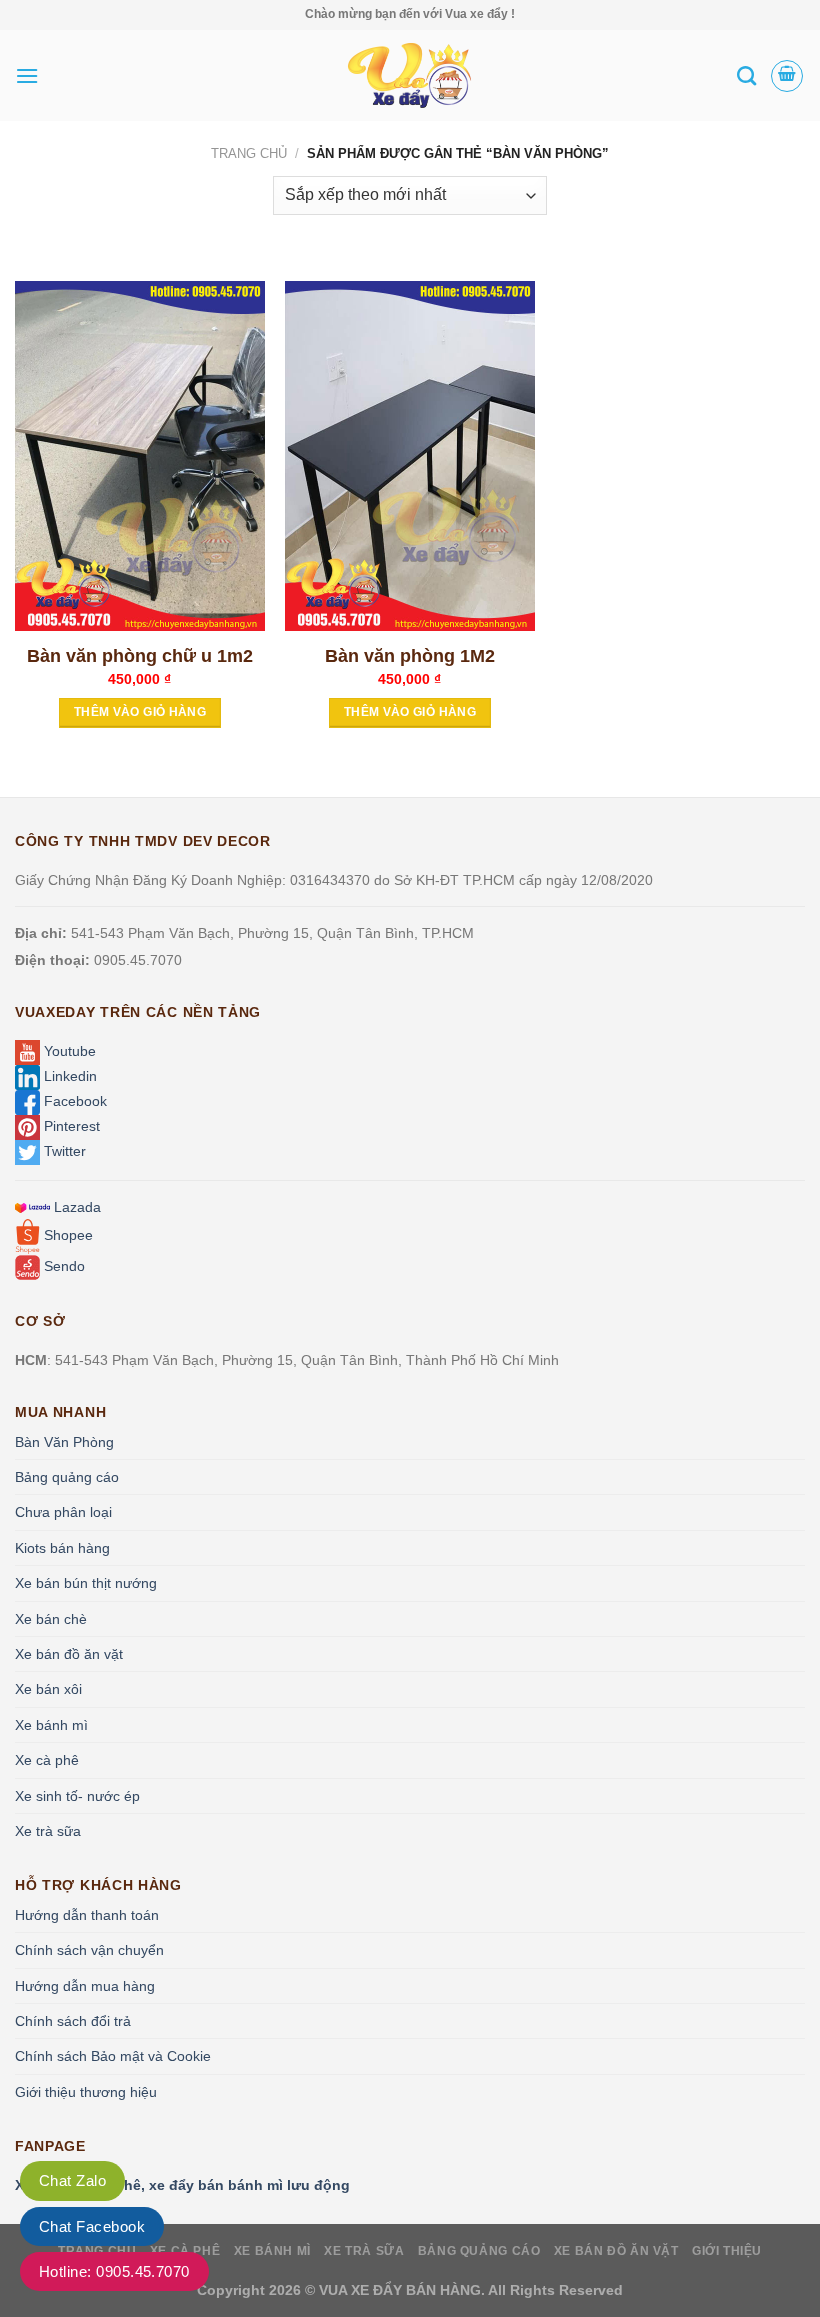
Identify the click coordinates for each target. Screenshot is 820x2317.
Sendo (62, 1266)
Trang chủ (249, 153)
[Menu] (27, 75)
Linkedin (68, 1076)
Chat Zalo (72, 2180)
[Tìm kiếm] (746, 75)
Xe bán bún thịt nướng (86, 1583)
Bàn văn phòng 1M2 (410, 656)
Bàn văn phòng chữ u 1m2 (140, 656)
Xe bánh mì (51, 1725)
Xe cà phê (47, 1760)
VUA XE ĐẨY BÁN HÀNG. (403, 2290)
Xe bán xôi (48, 1689)
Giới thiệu (727, 2251)
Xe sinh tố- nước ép (77, 1796)
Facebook (73, 1101)
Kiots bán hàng (62, 1548)
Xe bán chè (51, 1619)
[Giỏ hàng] (787, 76)
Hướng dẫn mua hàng (85, 1986)
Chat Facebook (92, 2226)
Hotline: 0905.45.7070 (114, 2271)
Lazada (75, 1207)
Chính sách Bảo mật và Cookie (113, 2056)
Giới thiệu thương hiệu (86, 2092)
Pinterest (70, 1126)
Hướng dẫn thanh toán (87, 1915)
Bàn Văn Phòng (64, 1442)
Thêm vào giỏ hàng (140, 712)
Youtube (68, 1051)
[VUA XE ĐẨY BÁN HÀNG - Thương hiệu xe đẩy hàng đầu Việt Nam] (410, 76)
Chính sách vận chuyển (89, 1950)
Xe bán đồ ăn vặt (69, 1654)
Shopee (66, 1235)
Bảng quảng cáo (67, 1477)
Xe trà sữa (48, 1831)
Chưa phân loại (63, 1512)
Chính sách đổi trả (73, 2021)
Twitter (63, 1151)
